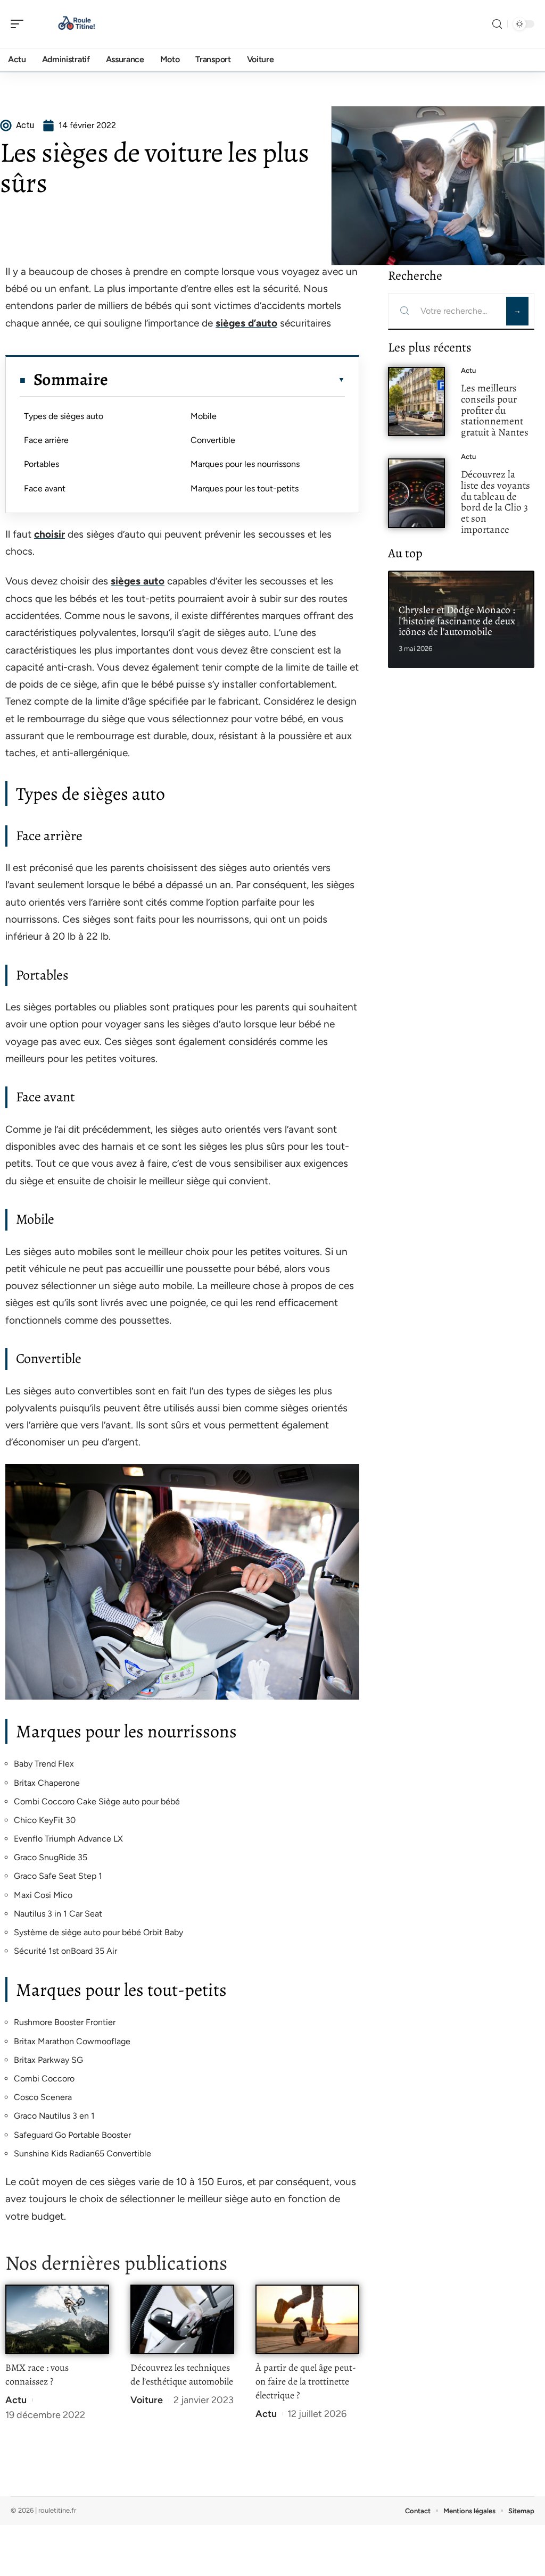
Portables (42, 464)
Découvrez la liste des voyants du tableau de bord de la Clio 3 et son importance (496, 502)
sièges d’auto (246, 323)
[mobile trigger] (20, 24)
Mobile (204, 416)
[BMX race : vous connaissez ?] (57, 2319)
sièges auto (138, 581)
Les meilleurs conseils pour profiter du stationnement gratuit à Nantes (495, 410)
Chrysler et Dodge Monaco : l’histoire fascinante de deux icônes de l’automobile (457, 621)
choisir (49, 534)
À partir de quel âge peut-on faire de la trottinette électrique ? (306, 2381)
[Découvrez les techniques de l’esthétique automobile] (182, 2319)
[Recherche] (497, 24)
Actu (16, 2400)
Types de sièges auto (64, 416)
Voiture (147, 2400)
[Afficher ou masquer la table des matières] (226, 380)
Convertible (213, 440)
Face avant (45, 488)
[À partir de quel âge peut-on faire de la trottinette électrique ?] (307, 2319)
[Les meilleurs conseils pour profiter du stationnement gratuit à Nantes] (416, 402)
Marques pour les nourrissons (245, 464)
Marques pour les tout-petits (245, 488)
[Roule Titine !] (77, 24)
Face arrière (46, 440)
